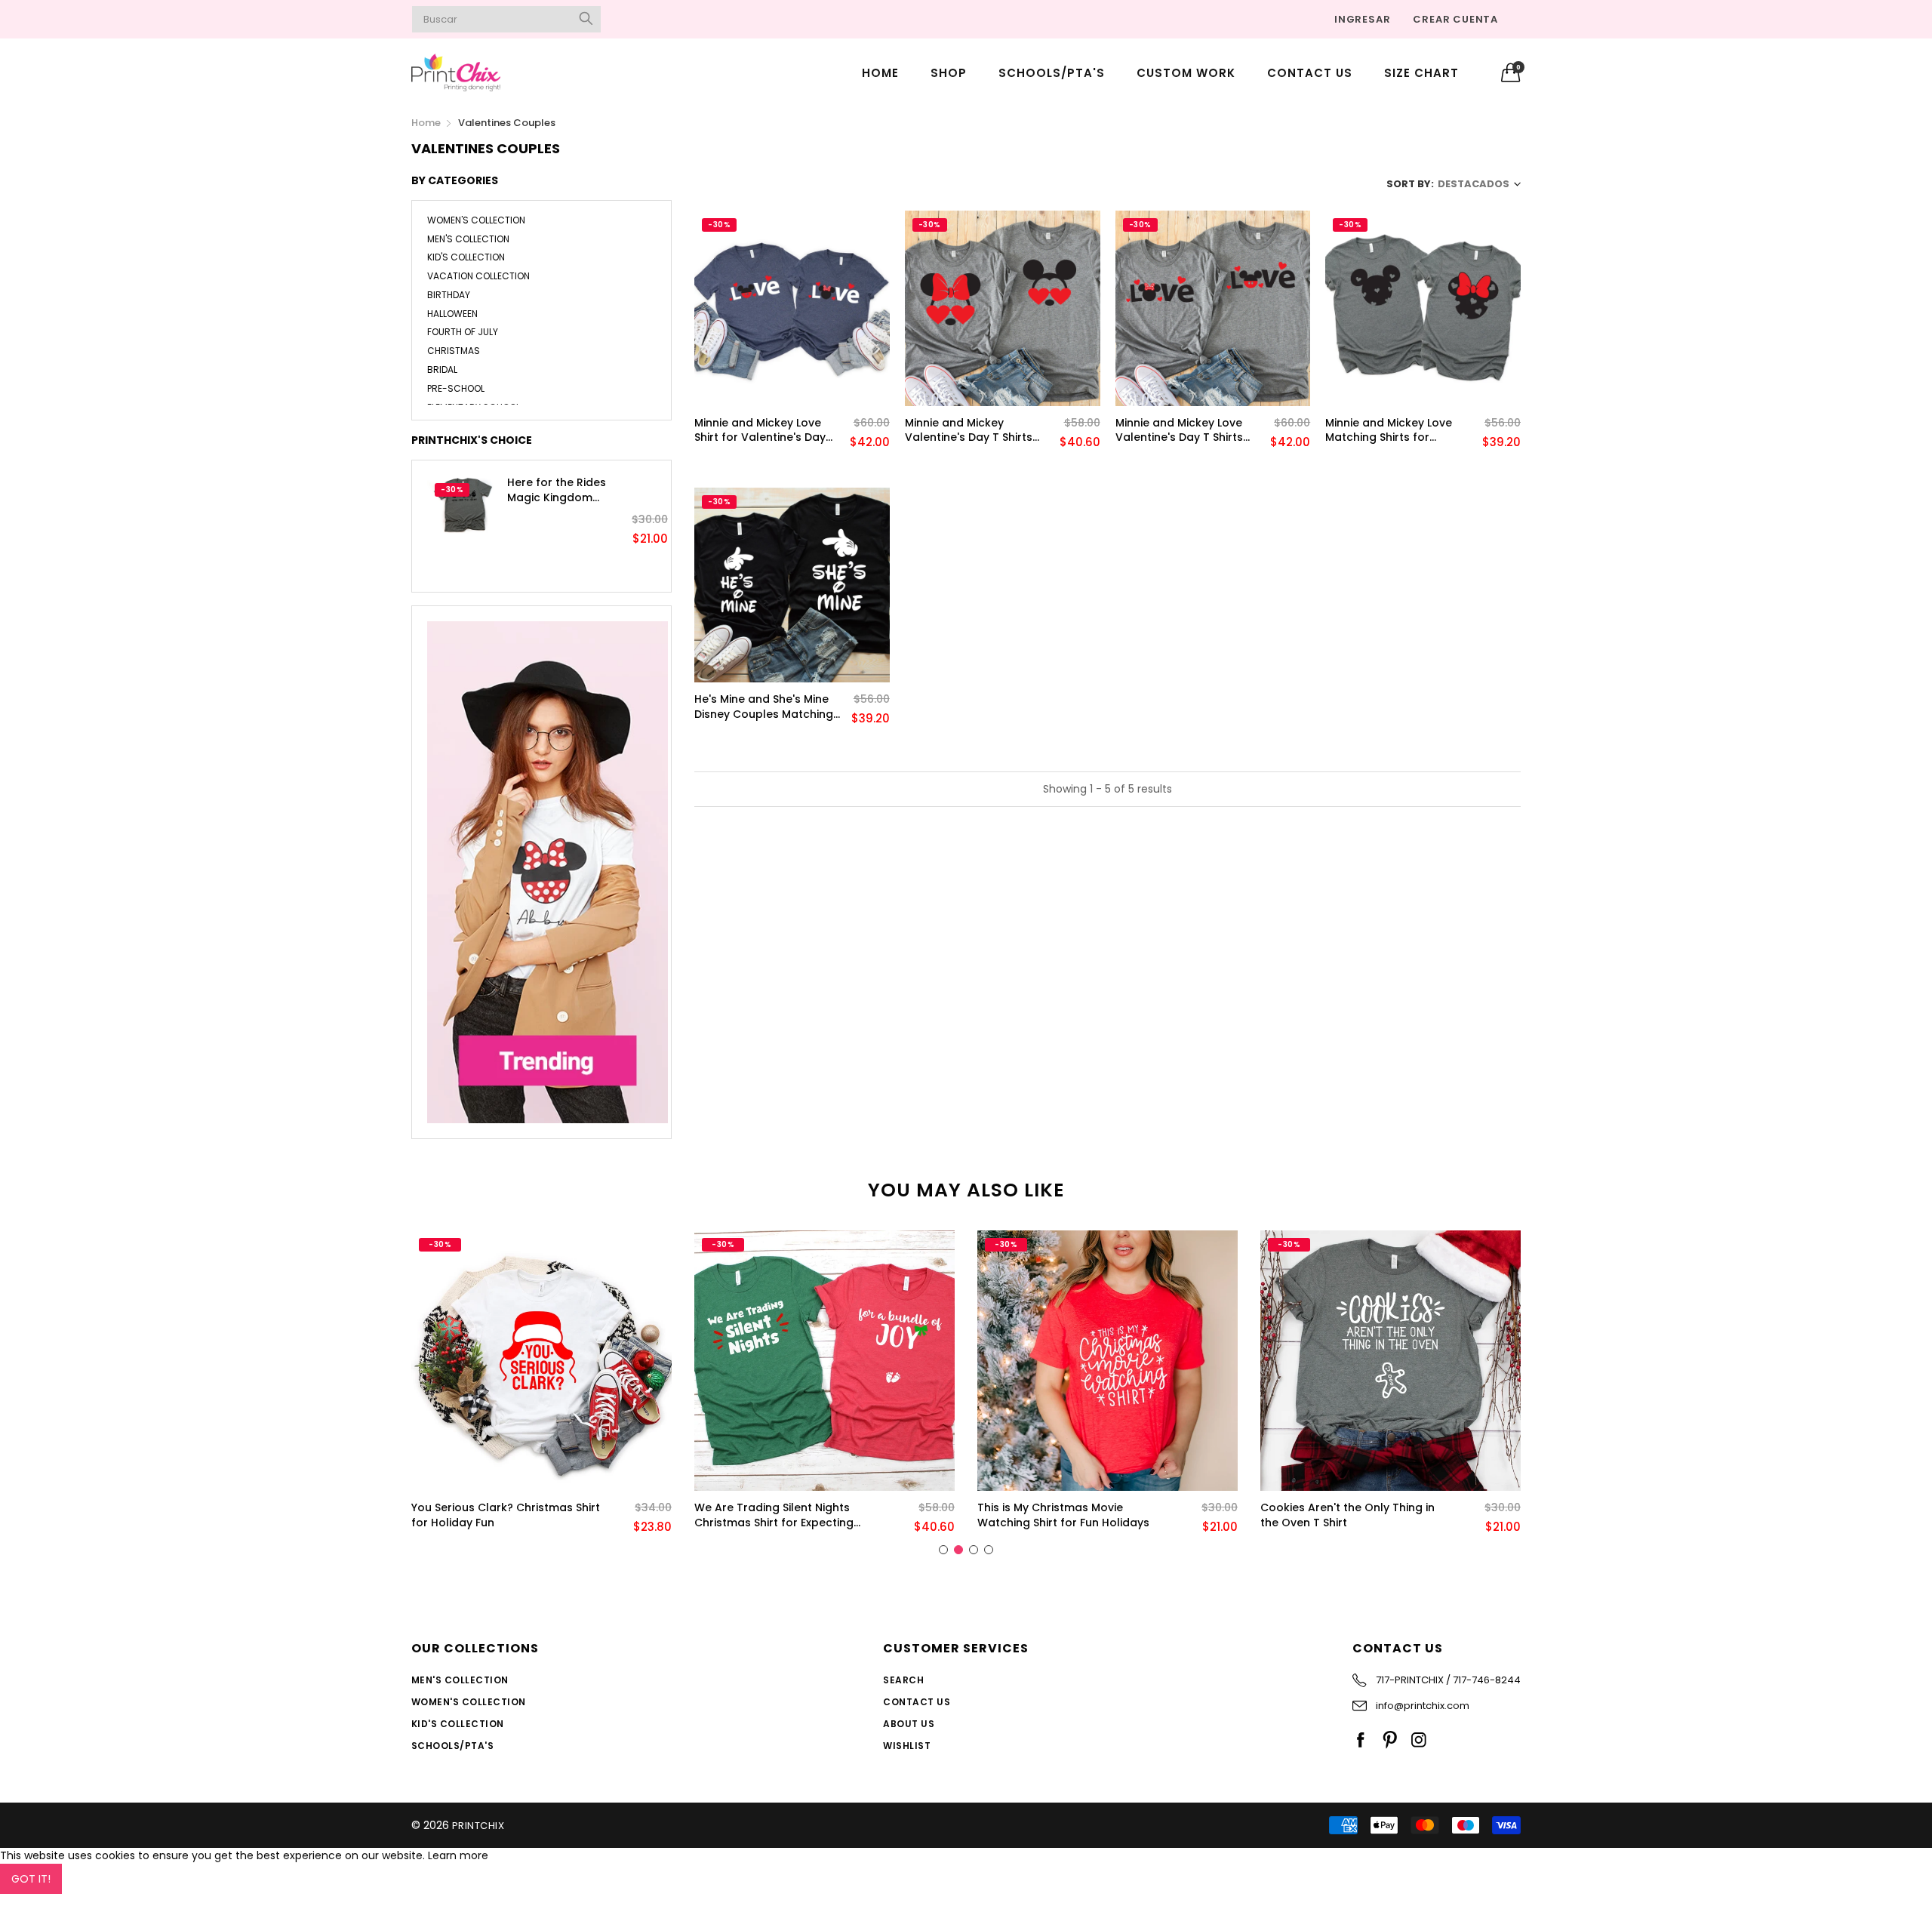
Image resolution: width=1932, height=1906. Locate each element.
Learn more (458, 1855)
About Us (909, 1724)
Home (880, 73)
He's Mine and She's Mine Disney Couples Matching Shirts (764, 707)
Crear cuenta (1455, 19)
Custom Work (1186, 73)
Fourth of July (463, 332)
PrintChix (478, 1826)
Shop (949, 73)
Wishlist (907, 1746)
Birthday (449, 295)
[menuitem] (880, 72)
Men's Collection (468, 239)
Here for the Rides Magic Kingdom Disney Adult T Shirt (560, 490)
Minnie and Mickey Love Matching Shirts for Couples (1389, 431)
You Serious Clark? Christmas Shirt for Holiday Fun (506, 1515)
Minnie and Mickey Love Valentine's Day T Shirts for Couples (1179, 431)
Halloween (452, 314)
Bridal (442, 369)
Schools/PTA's (1052, 73)
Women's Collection (476, 221)
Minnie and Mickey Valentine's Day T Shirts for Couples (969, 431)
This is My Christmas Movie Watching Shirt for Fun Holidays (1063, 1515)
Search (903, 1680)
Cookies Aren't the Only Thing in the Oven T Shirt (1347, 1515)
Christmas (454, 351)
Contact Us (1310, 73)
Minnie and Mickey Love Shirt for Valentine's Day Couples (760, 431)
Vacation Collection (478, 276)
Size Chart (1421, 73)
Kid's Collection (466, 257)
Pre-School (456, 388)
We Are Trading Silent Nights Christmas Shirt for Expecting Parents (774, 1515)
